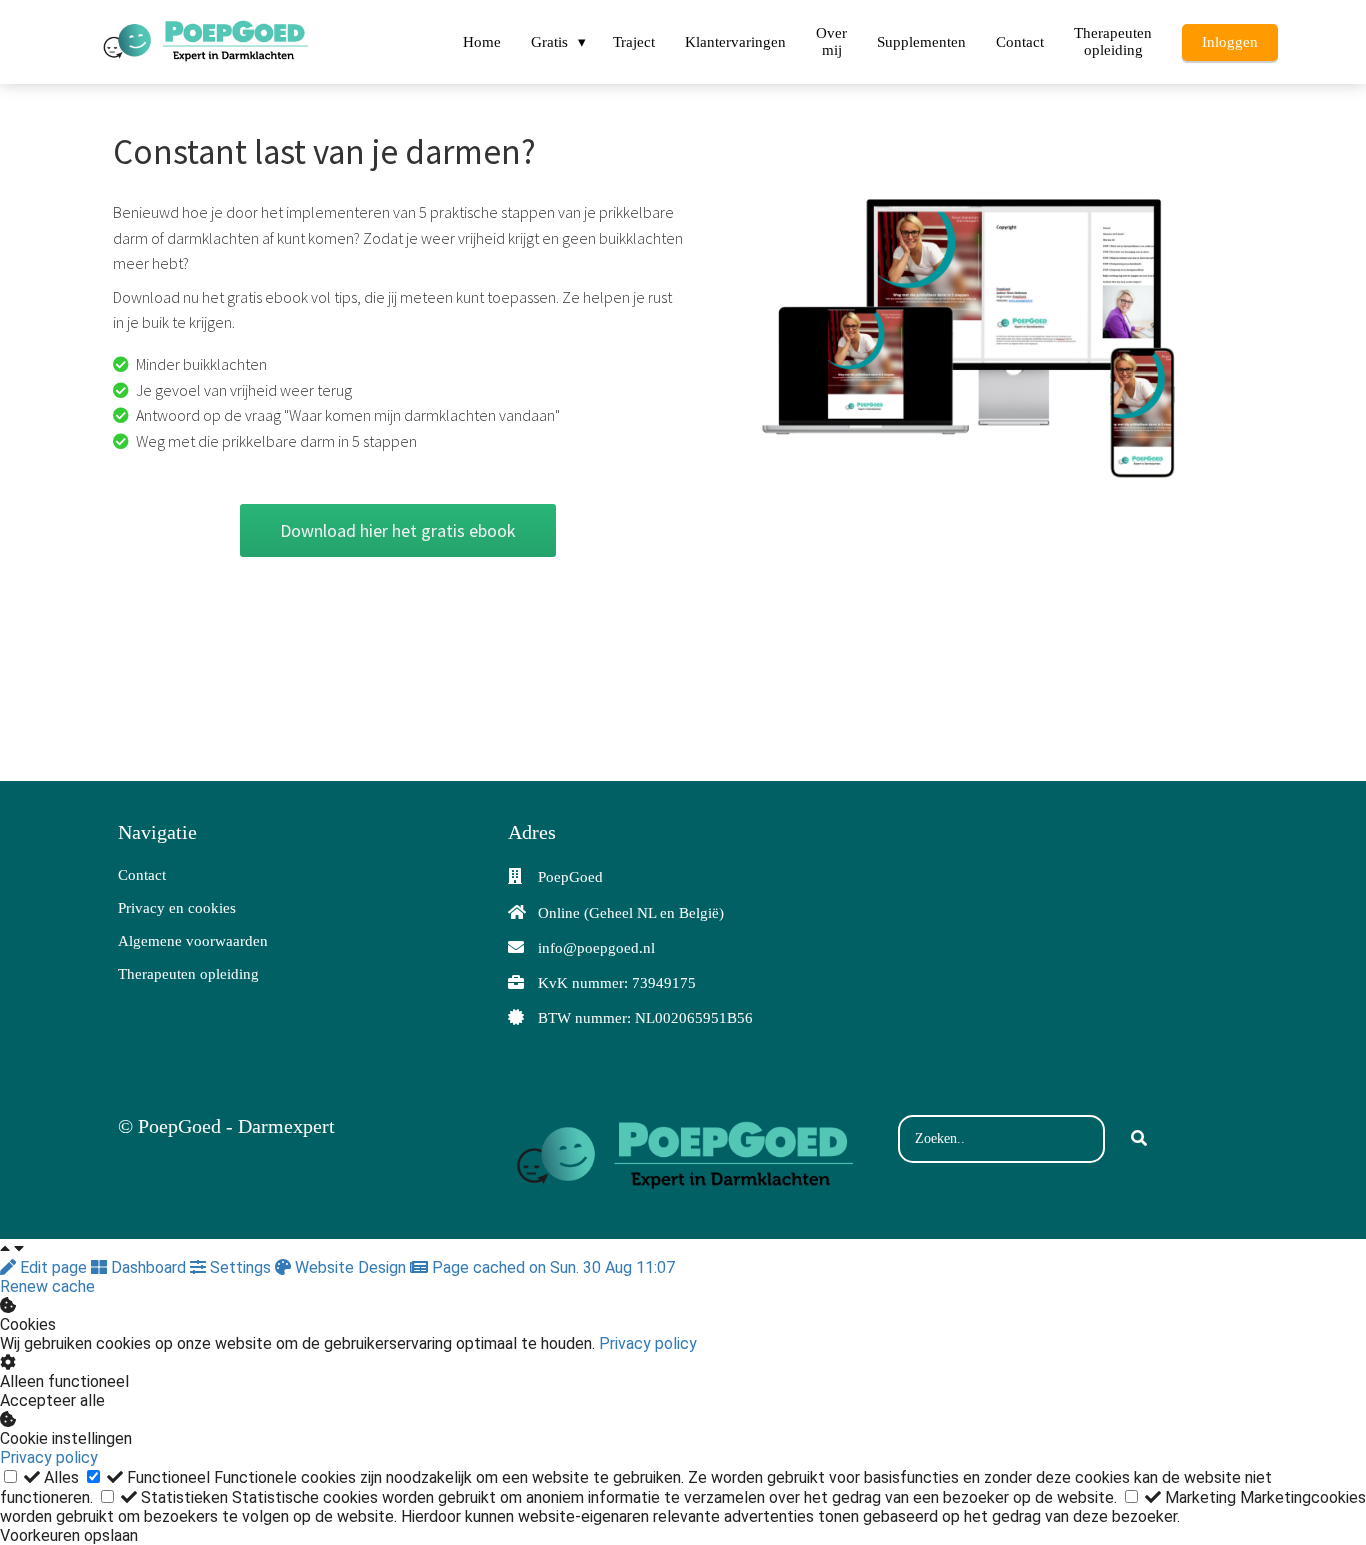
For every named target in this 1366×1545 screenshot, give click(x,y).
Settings (240, 1267)
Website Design (350, 1267)
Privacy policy (648, 1343)
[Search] (1139, 1139)
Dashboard (148, 1267)
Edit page (53, 1267)
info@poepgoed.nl (596, 948)
